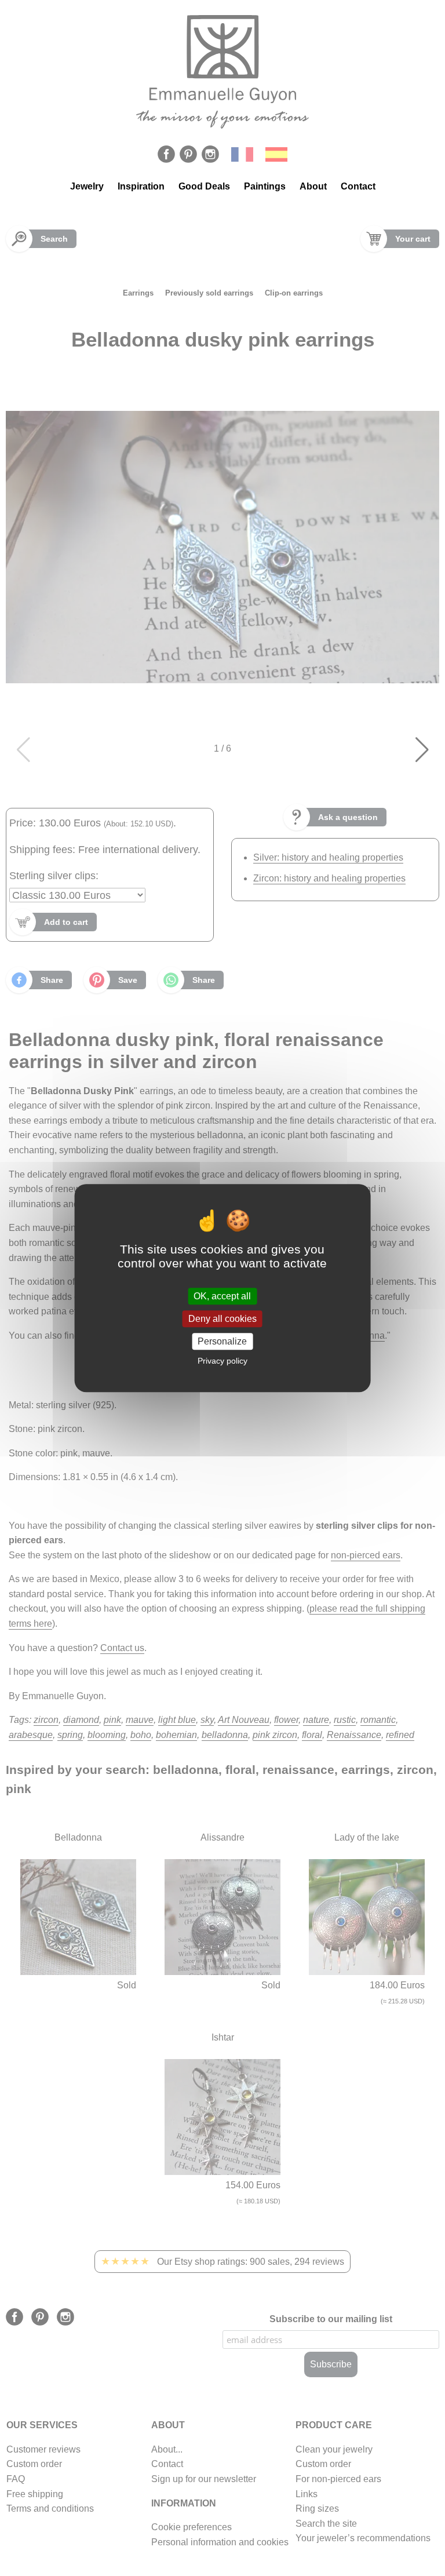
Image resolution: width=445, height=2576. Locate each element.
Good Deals (204, 186)
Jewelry (87, 186)
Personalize (222, 1341)
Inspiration (141, 186)
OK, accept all (222, 1296)
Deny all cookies (222, 1319)
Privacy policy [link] (222, 1361)
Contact (358, 186)
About (313, 186)
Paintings (265, 186)
